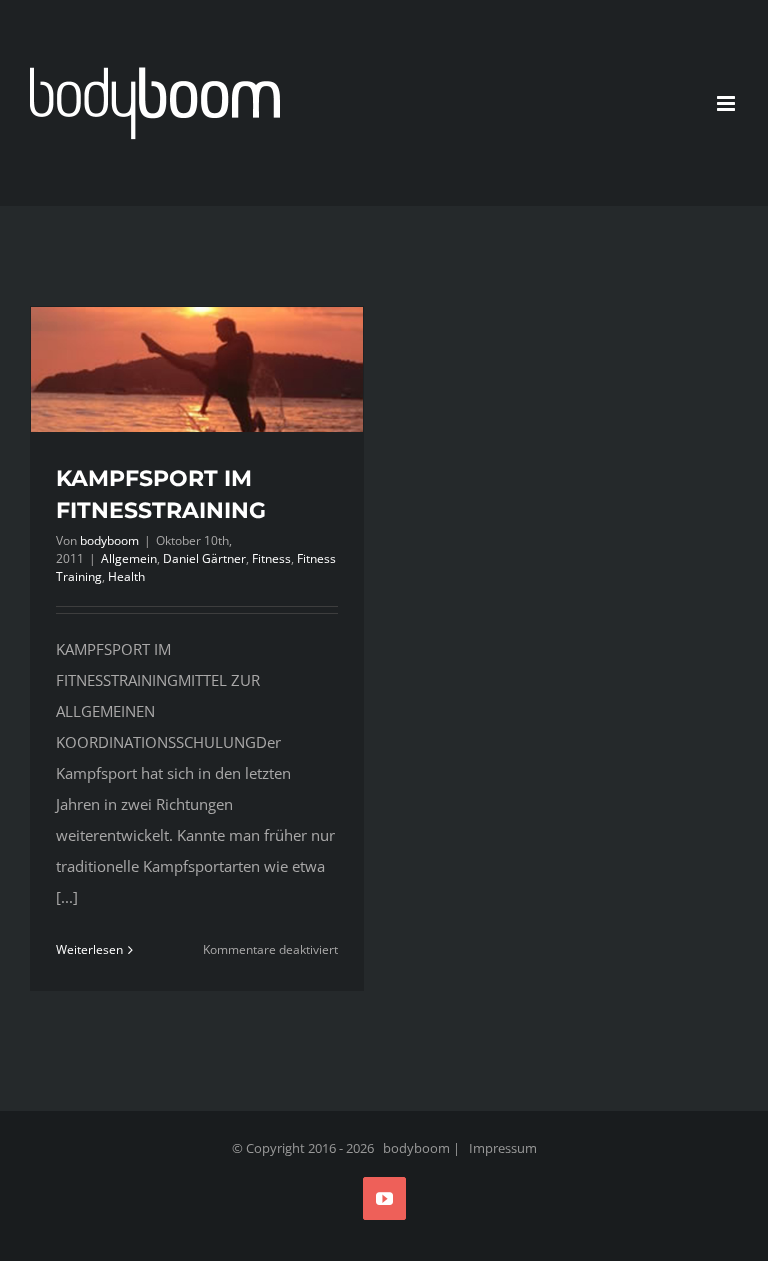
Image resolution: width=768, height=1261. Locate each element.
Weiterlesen (89, 949)
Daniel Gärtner (204, 558)
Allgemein (129, 558)
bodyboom (109, 540)
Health (126, 576)
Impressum (503, 1148)
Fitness (271, 558)
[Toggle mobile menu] (727, 103)
